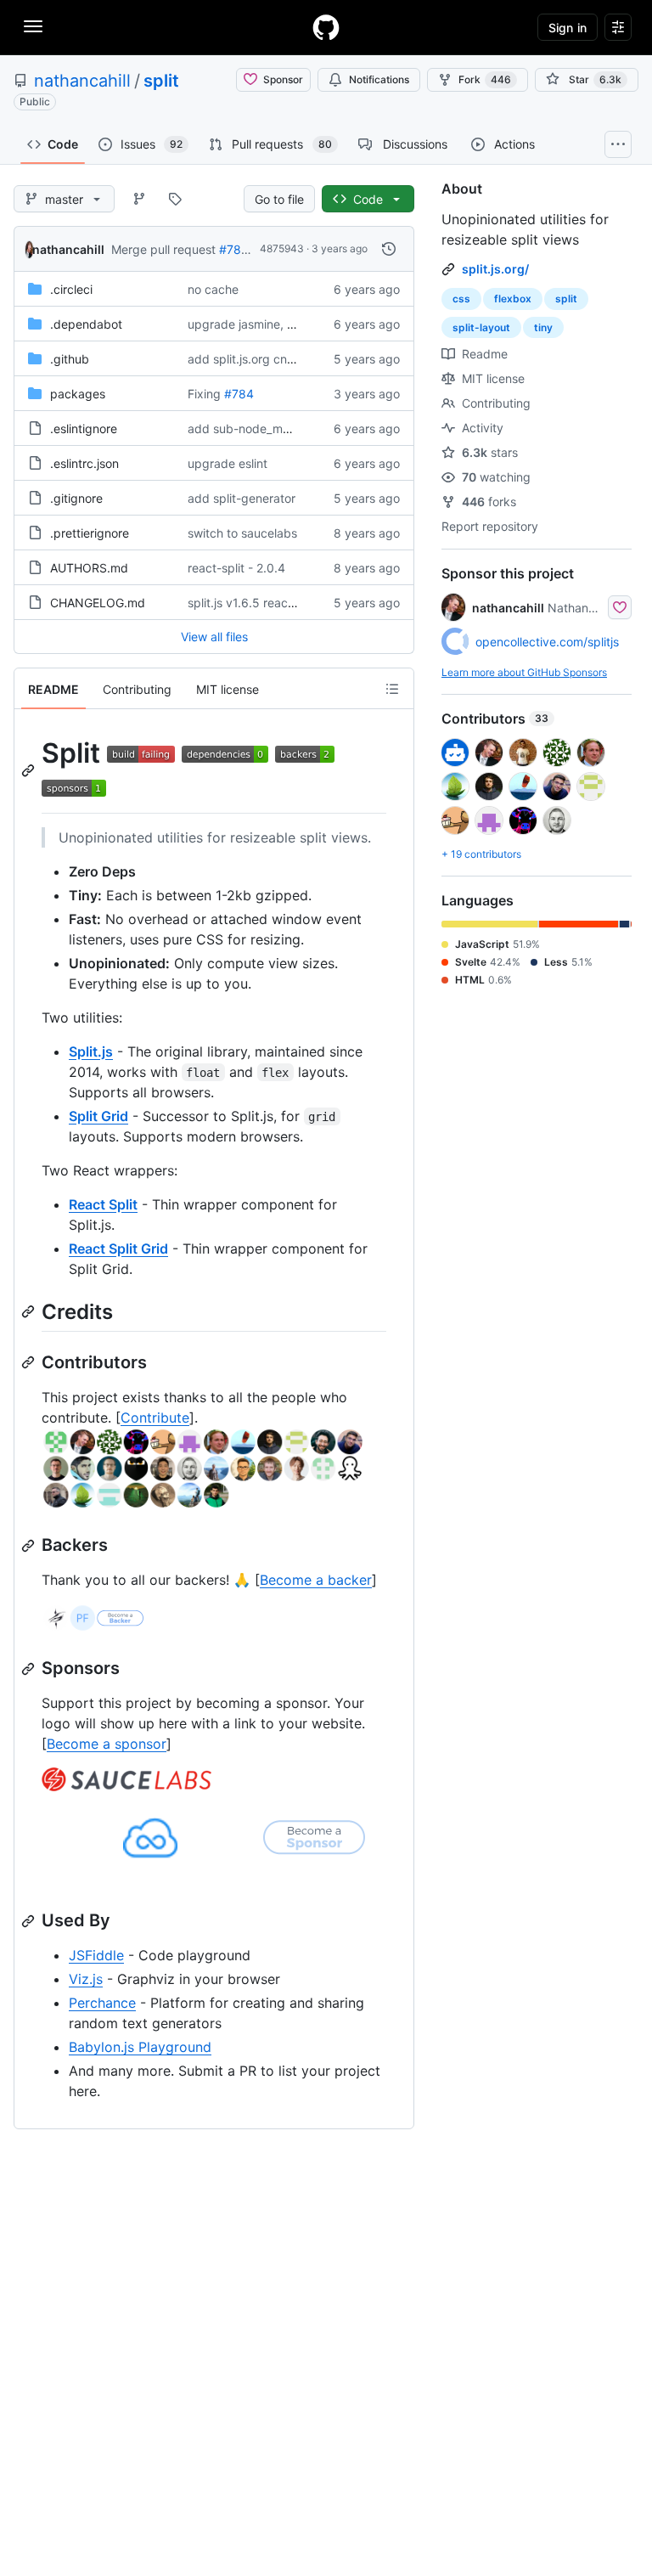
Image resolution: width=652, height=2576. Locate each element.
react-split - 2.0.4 (236, 568)
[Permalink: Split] (30, 770)
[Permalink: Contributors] (30, 1362)
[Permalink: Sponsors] (30, 1669)
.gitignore (76, 498)
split (161, 81)
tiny (543, 327)
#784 (239, 394)
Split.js (91, 1051)
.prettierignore (90, 533)
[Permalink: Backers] (30, 1546)
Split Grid (98, 1116)
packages (78, 394)
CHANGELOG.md (98, 603)
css (461, 299)
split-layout (481, 327)
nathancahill (82, 81)
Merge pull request (163, 249)
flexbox (513, 299)
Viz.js (86, 1979)
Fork (485, 79)
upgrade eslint (228, 463)
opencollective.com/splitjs (547, 642)
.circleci (71, 289)
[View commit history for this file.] (389, 249)
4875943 (282, 248)
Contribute (155, 1418)
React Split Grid (118, 1249)
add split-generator (242, 498)
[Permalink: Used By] (30, 1921)
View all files (214, 637)
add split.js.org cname (249, 359)
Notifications (379, 79)
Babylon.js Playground (140, 2047)
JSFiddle (96, 1955)
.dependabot (86, 324)
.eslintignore (84, 428)
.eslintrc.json (84, 463)
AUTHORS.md (89, 568)
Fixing (204, 394)
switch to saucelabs (242, 533)
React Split (103, 1204)
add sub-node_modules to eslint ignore (296, 428)
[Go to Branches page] (139, 199)
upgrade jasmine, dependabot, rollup (290, 324)
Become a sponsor (107, 1744)
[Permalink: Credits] (30, 1311)
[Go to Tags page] (175, 199)
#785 (234, 249)
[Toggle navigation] (33, 26)
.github (70, 359)
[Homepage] (326, 27)
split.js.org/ (495, 269)
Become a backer (316, 1580)
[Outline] (392, 689)
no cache (213, 289)
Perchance (102, 2003)
